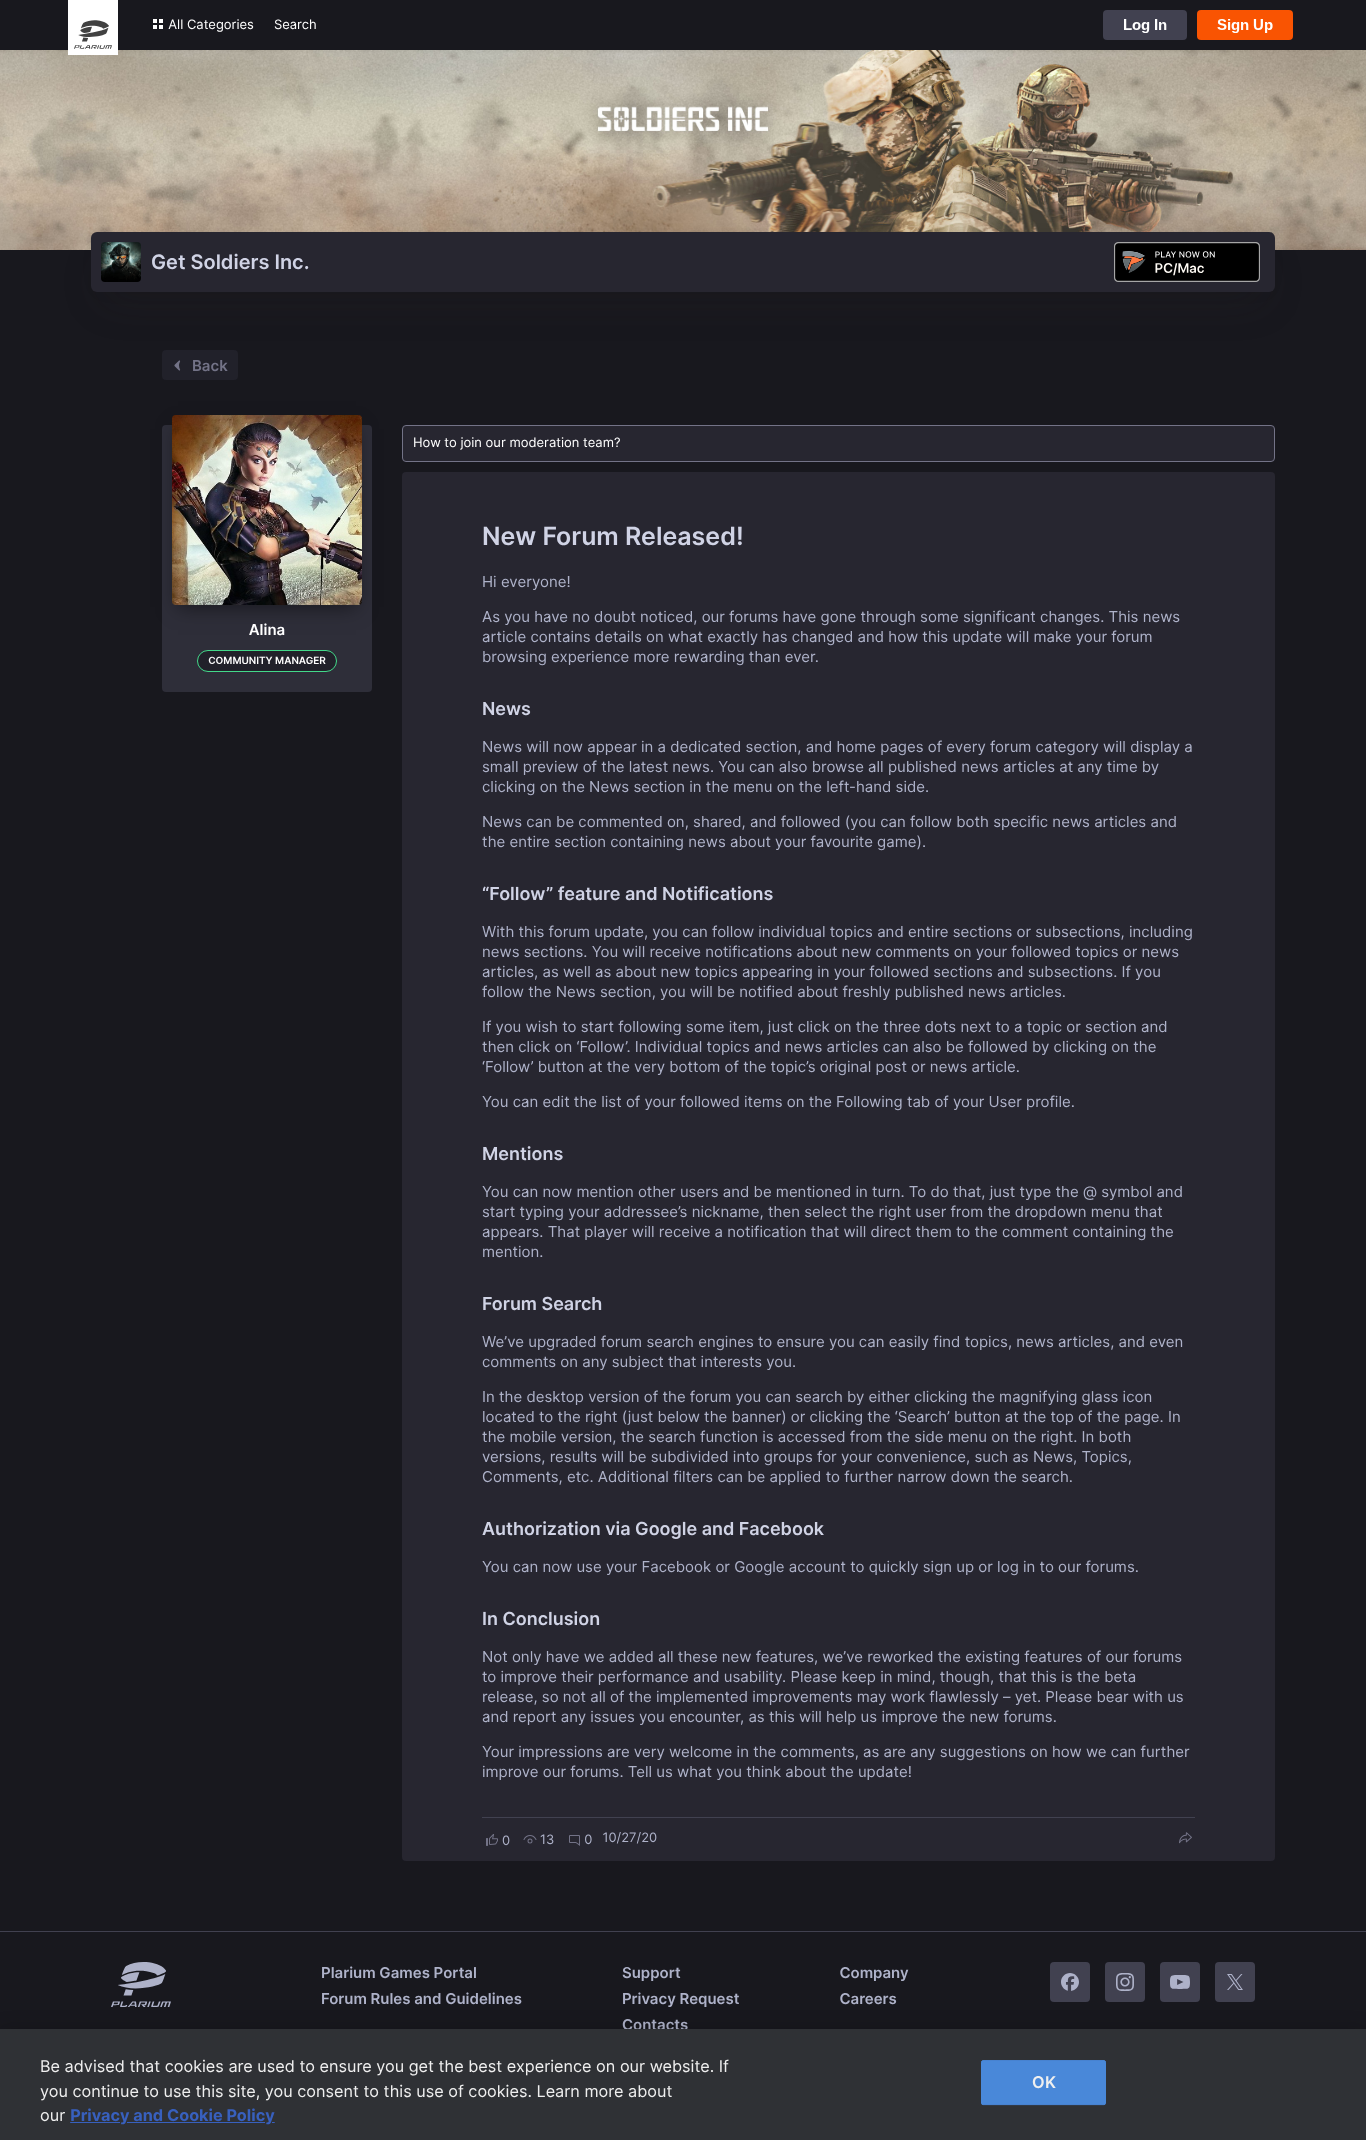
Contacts (655, 2024)
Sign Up (1245, 24)
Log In (1145, 24)
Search (295, 25)
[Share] (1185, 1839)
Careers (867, 1998)
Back (210, 365)
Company (873, 1972)
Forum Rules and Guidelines (421, 1998)
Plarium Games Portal (399, 1972)
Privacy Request (680, 1998)
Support (651, 1972)
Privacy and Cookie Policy (172, 2115)
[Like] (492, 1840)
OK (1044, 2082)
